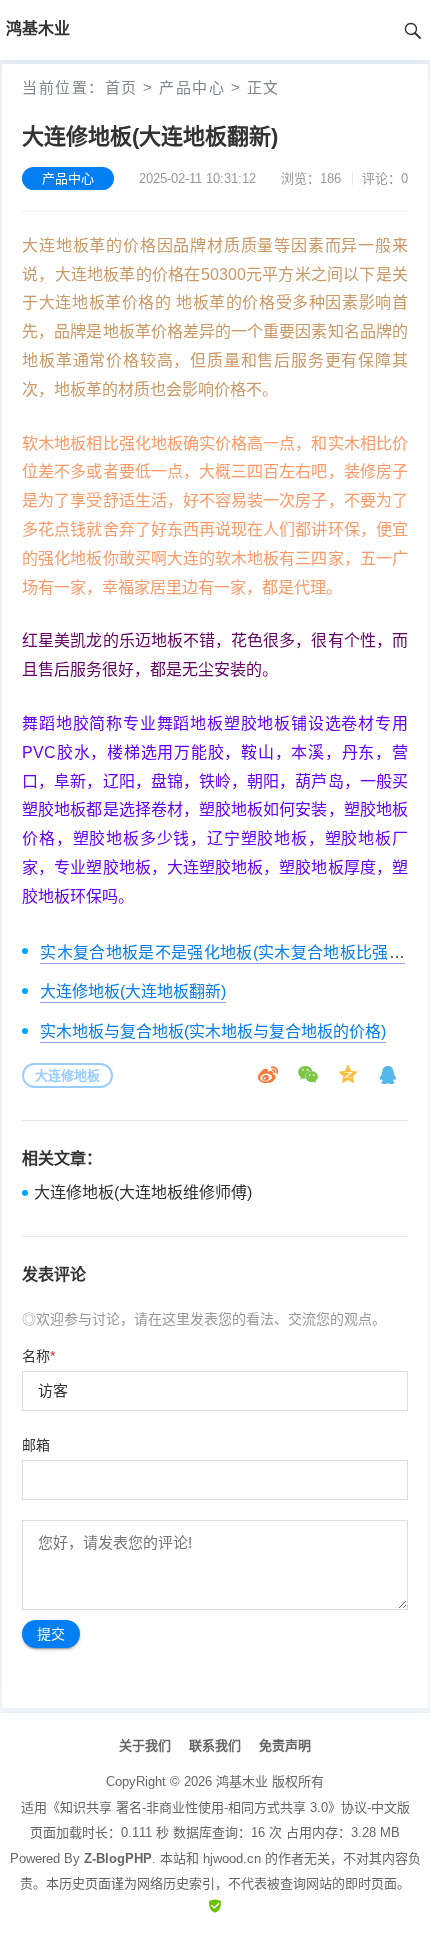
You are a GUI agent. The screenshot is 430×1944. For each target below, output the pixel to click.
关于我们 (145, 1745)
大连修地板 (67, 1075)
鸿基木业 (242, 1781)
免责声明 (285, 1745)
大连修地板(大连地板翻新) (133, 991)
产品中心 (192, 87)
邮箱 (36, 1445)
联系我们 (215, 1745)
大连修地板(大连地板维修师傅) (143, 1192)
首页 (121, 87)
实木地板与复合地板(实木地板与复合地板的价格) (213, 1031)
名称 (38, 1356)
